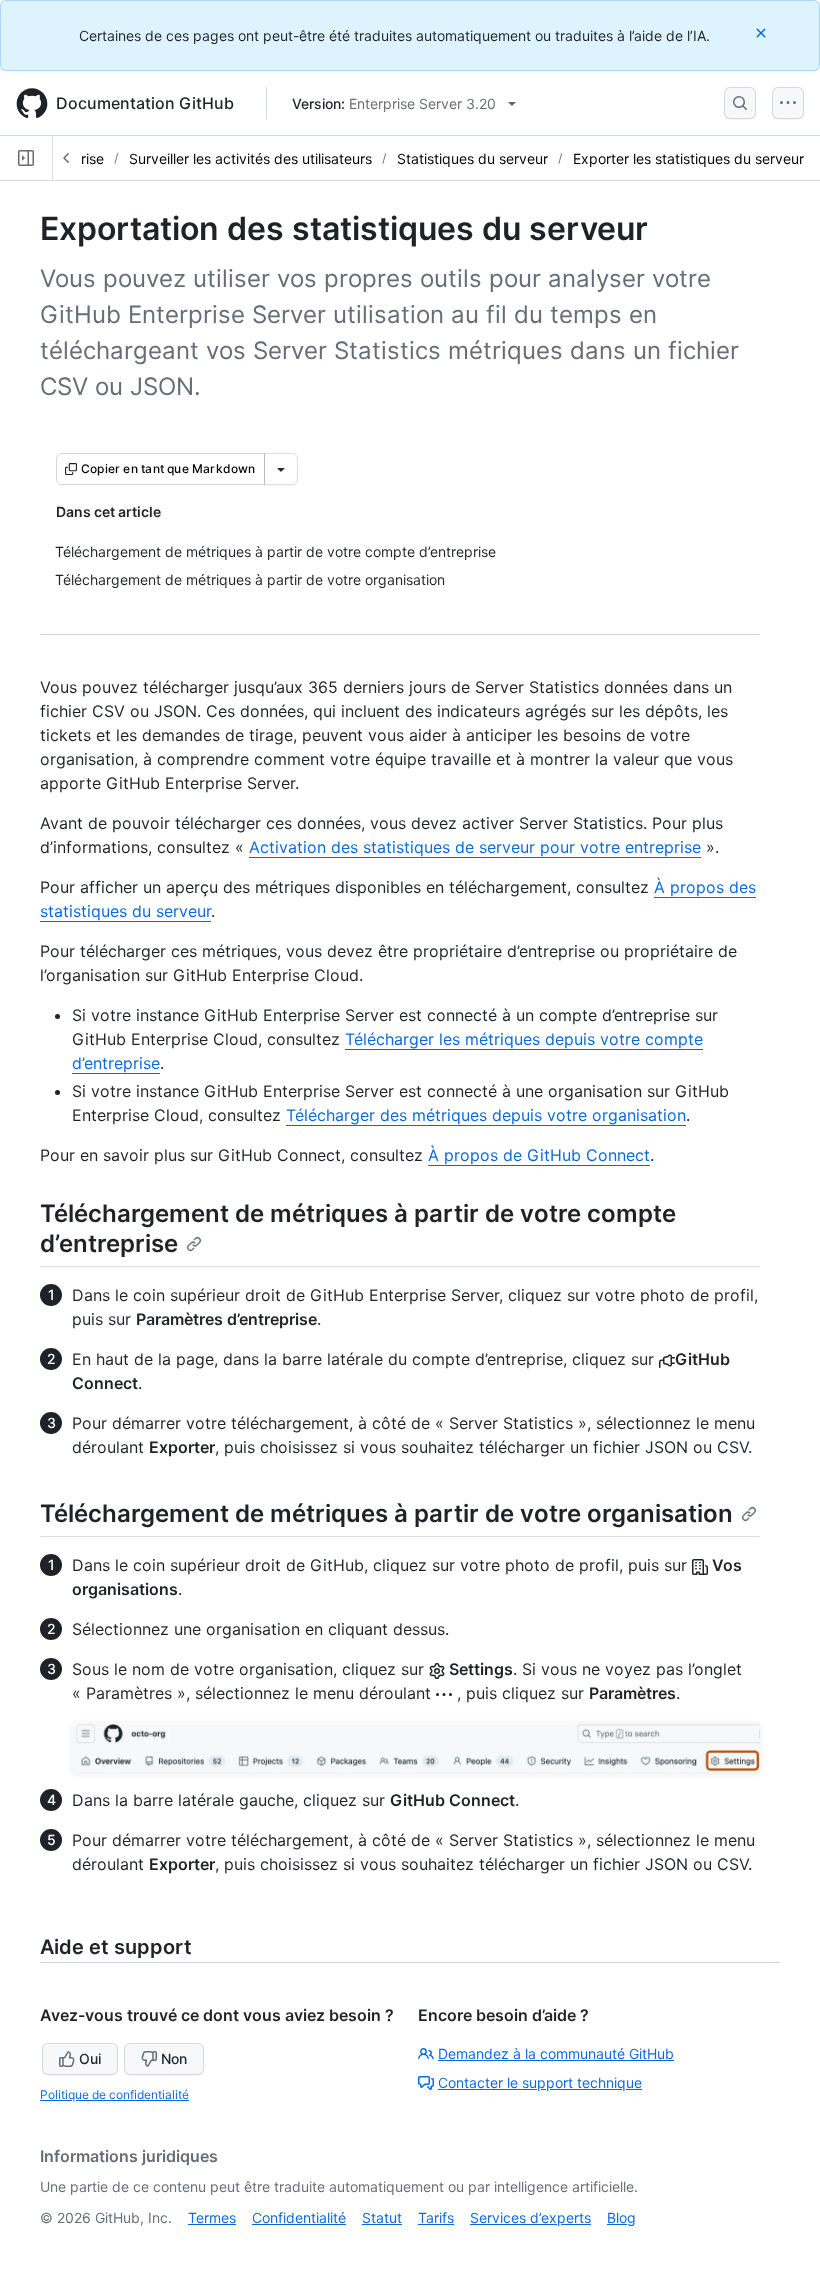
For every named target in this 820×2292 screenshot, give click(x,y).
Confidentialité (299, 2217)
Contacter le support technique (540, 2082)
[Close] (763, 32)
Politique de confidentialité (114, 2094)
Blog (621, 2217)
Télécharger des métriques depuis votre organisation (486, 1115)
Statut (382, 2217)
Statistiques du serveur (472, 158)
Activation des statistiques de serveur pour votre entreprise (475, 847)
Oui (90, 2058)
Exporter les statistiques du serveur (688, 158)
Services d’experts (530, 2217)
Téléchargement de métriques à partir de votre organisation (386, 1513)
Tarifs (436, 2217)
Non (174, 2058)
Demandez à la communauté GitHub (556, 2053)
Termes (212, 2217)
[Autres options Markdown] (281, 469)
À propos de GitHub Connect (539, 1155)
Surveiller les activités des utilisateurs (250, 158)
